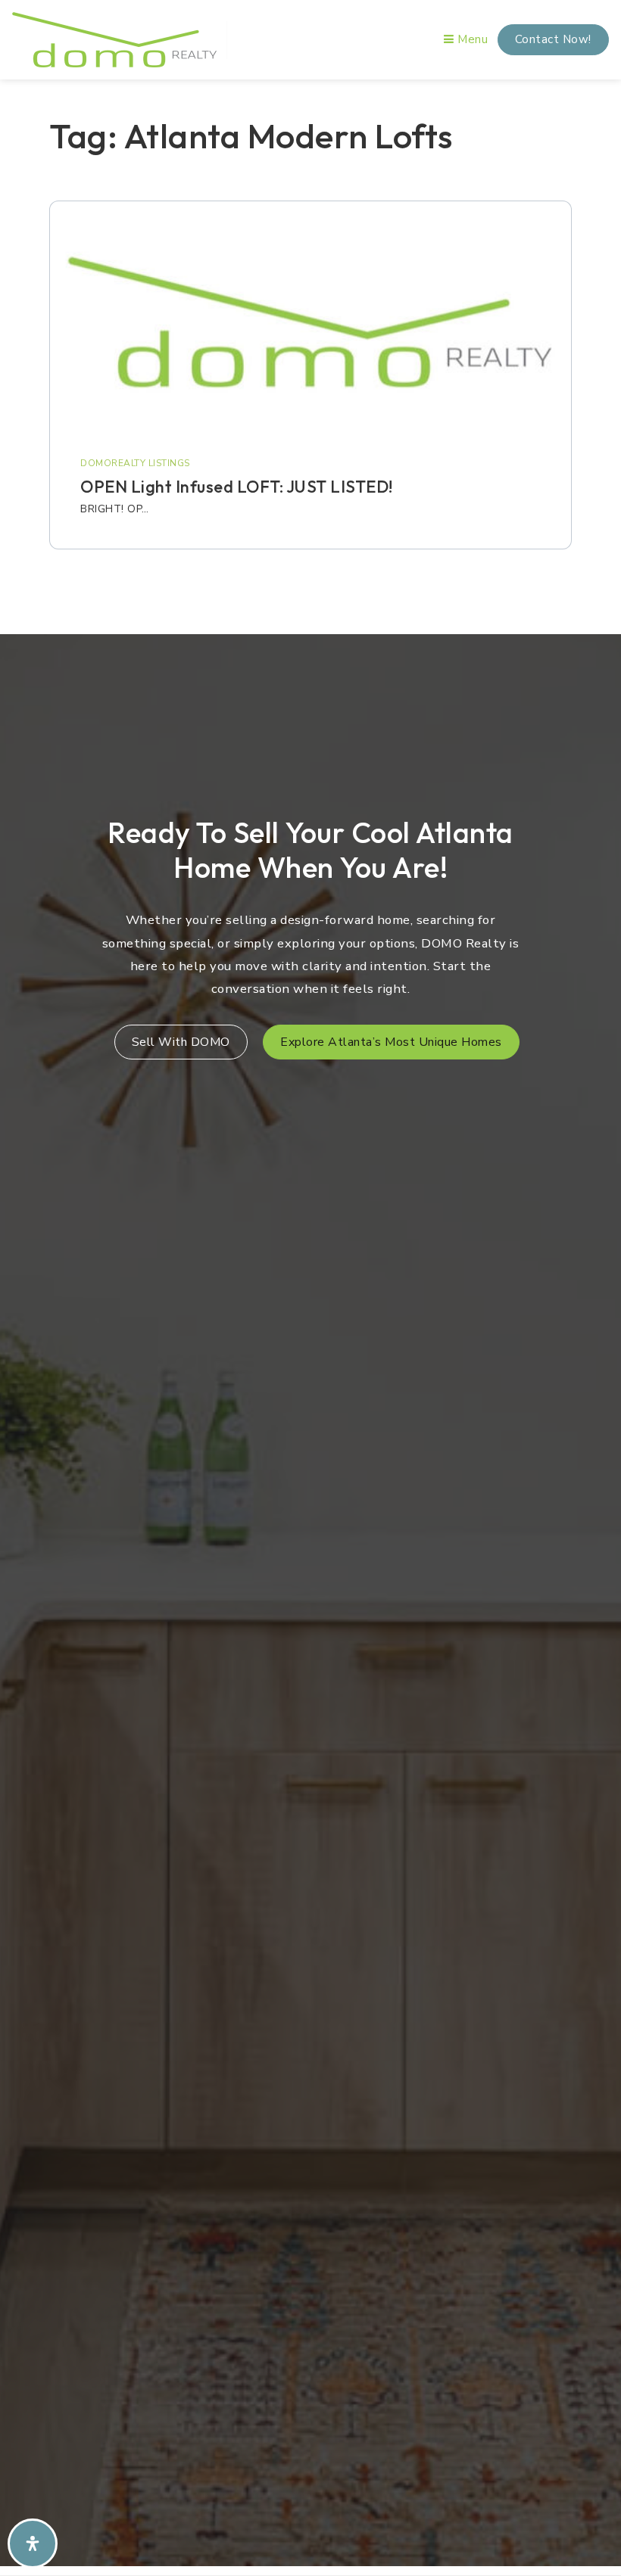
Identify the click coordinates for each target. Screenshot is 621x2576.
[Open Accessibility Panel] (33, 2543)
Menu (471, 39)
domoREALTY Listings (135, 463)
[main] (310, 352)
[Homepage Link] (114, 39)
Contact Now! (553, 39)
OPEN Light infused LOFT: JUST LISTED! (237, 487)
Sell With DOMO (181, 1042)
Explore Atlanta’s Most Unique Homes (391, 1042)
